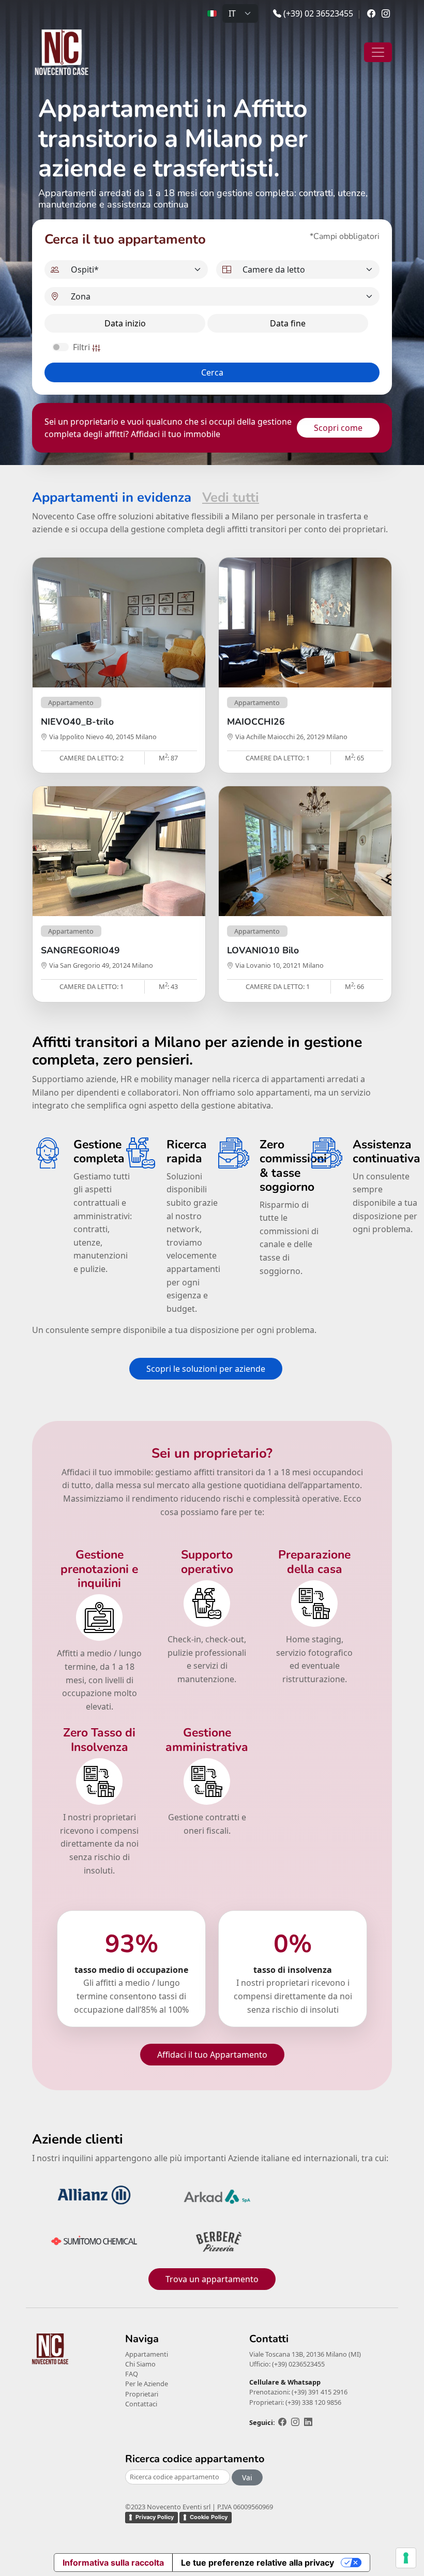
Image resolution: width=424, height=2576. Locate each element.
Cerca (212, 372)
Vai (247, 2477)
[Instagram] (386, 13)
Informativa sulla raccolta (113, 2563)
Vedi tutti (231, 497)
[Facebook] (371, 13)
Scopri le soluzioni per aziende (206, 1369)
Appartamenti (147, 2354)
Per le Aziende (147, 2384)
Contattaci (141, 2404)
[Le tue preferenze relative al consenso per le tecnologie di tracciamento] (406, 2558)
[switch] (60, 347)
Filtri (82, 347)
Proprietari (142, 2394)
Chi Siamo (140, 2364)
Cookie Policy (209, 2517)
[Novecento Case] (63, 52)
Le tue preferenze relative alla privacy (258, 2563)
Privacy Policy (155, 2517)
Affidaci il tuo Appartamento (212, 2055)
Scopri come (338, 428)
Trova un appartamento (212, 2279)
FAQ (132, 2374)
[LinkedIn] (308, 2422)
